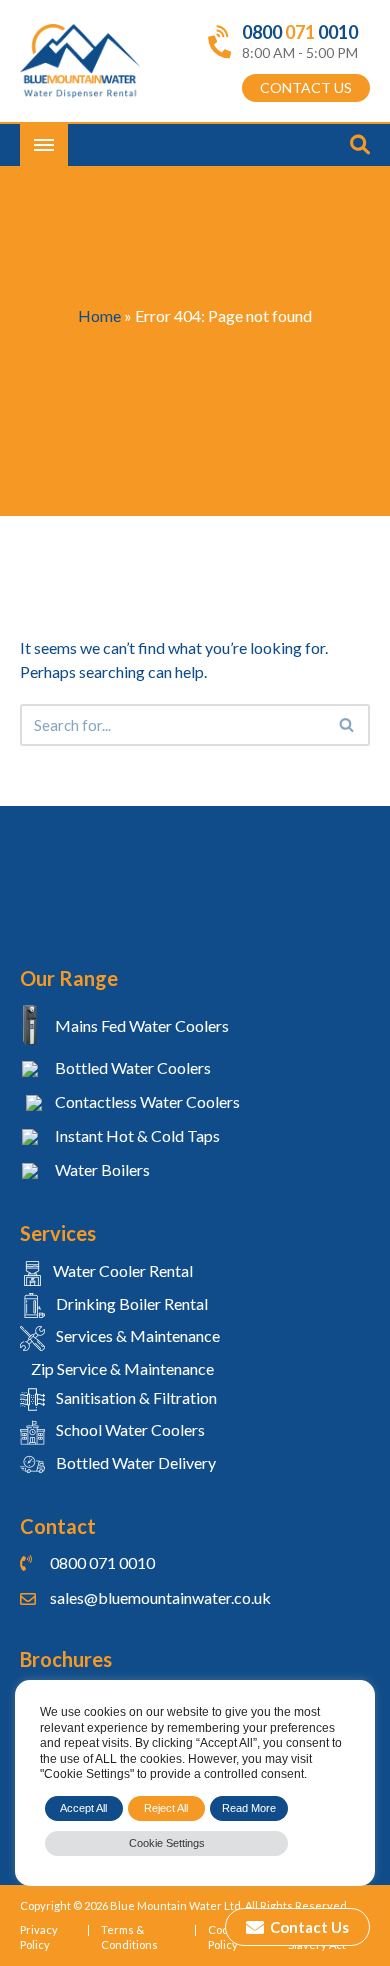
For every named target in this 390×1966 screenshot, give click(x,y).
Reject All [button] (166, 1808)
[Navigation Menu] (44, 145)
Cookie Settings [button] (167, 1843)
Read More (249, 1808)
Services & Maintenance (136, 1335)
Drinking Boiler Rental (130, 1303)
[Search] (347, 725)
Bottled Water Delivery (134, 1462)
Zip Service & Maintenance (121, 1368)
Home (99, 315)
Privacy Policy (39, 1936)
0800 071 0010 (102, 1562)
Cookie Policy (226, 1936)
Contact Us (308, 1927)
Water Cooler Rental (123, 1270)
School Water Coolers (129, 1429)
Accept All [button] (83, 1808)
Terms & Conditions (129, 1936)
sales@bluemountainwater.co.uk (160, 1597)
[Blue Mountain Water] (80, 61)
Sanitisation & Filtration (135, 1397)
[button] (346, 724)
